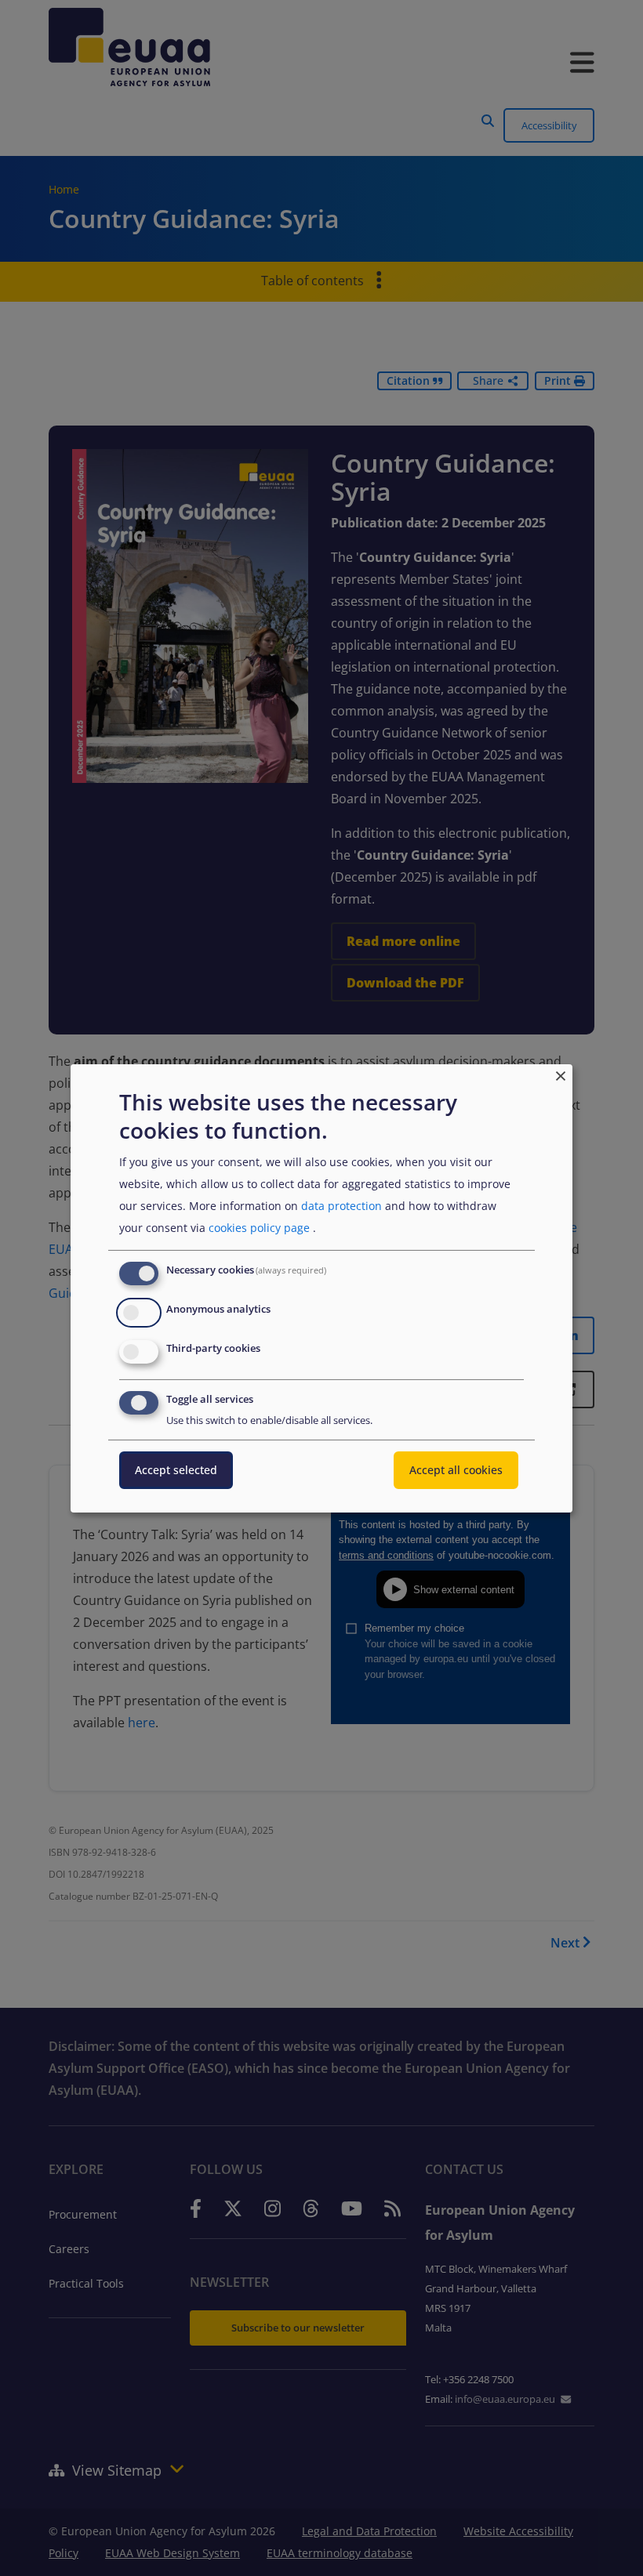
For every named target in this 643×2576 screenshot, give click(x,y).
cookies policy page (259, 1228)
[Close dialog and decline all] (561, 1073)
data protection (341, 1206)
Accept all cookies (456, 1470)
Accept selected (176, 1470)
